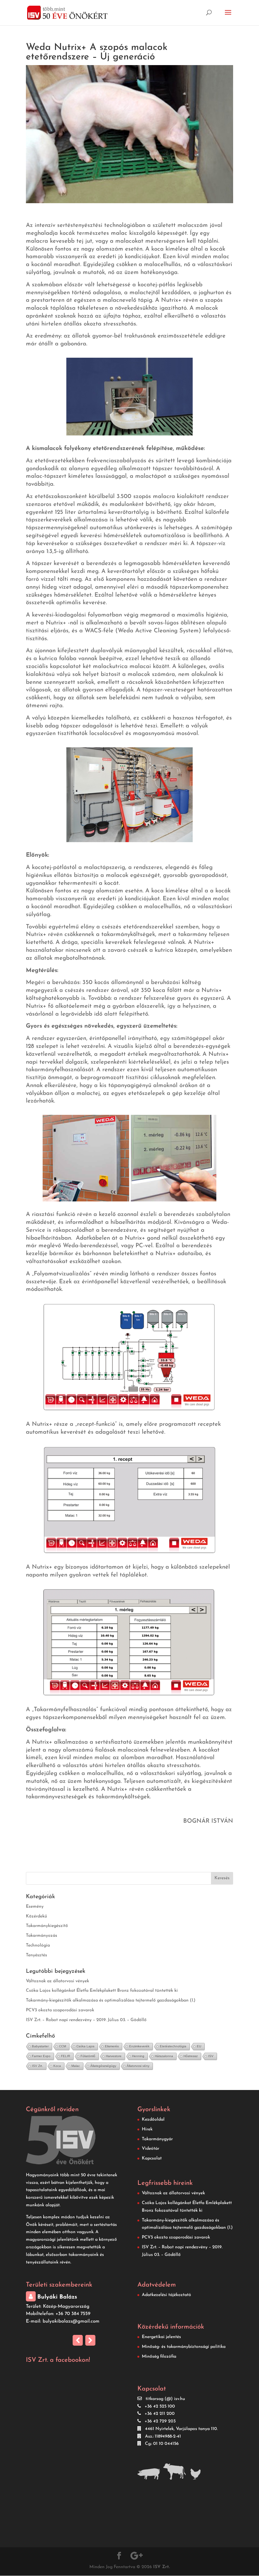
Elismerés (112, 2046)
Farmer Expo (41, 2056)
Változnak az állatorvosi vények (57, 1981)
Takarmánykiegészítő (47, 1926)
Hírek (147, 2129)
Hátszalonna (164, 2056)
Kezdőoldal (153, 2120)
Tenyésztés (36, 1955)
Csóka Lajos (85, 2046)
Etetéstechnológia (173, 2046)
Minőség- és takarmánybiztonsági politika (184, 2347)
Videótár (151, 2149)
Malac (76, 2066)
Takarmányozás (42, 1936)
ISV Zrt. (37, 2066)
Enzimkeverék (139, 2046)
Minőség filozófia (159, 2357)
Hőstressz (191, 2056)
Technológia (38, 1945)
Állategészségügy (103, 2066)
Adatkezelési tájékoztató (166, 2295)
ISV (211, 2056)
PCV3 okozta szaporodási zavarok (60, 2010)
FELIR (66, 2056)
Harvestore (114, 2056)
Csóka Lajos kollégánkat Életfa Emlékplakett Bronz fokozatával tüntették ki (102, 1991)
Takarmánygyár (157, 2139)
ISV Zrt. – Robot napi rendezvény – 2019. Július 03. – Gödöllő (86, 2020)
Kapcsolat (152, 2158)
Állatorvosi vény (138, 2066)
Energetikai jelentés (161, 2337)
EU (199, 2046)
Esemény (35, 1907)
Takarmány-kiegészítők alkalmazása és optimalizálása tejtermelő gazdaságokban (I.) (111, 2000)
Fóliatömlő (88, 2056)
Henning (138, 2056)
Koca (57, 2066)
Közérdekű (36, 1916)
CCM (63, 2046)
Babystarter (40, 2046)
